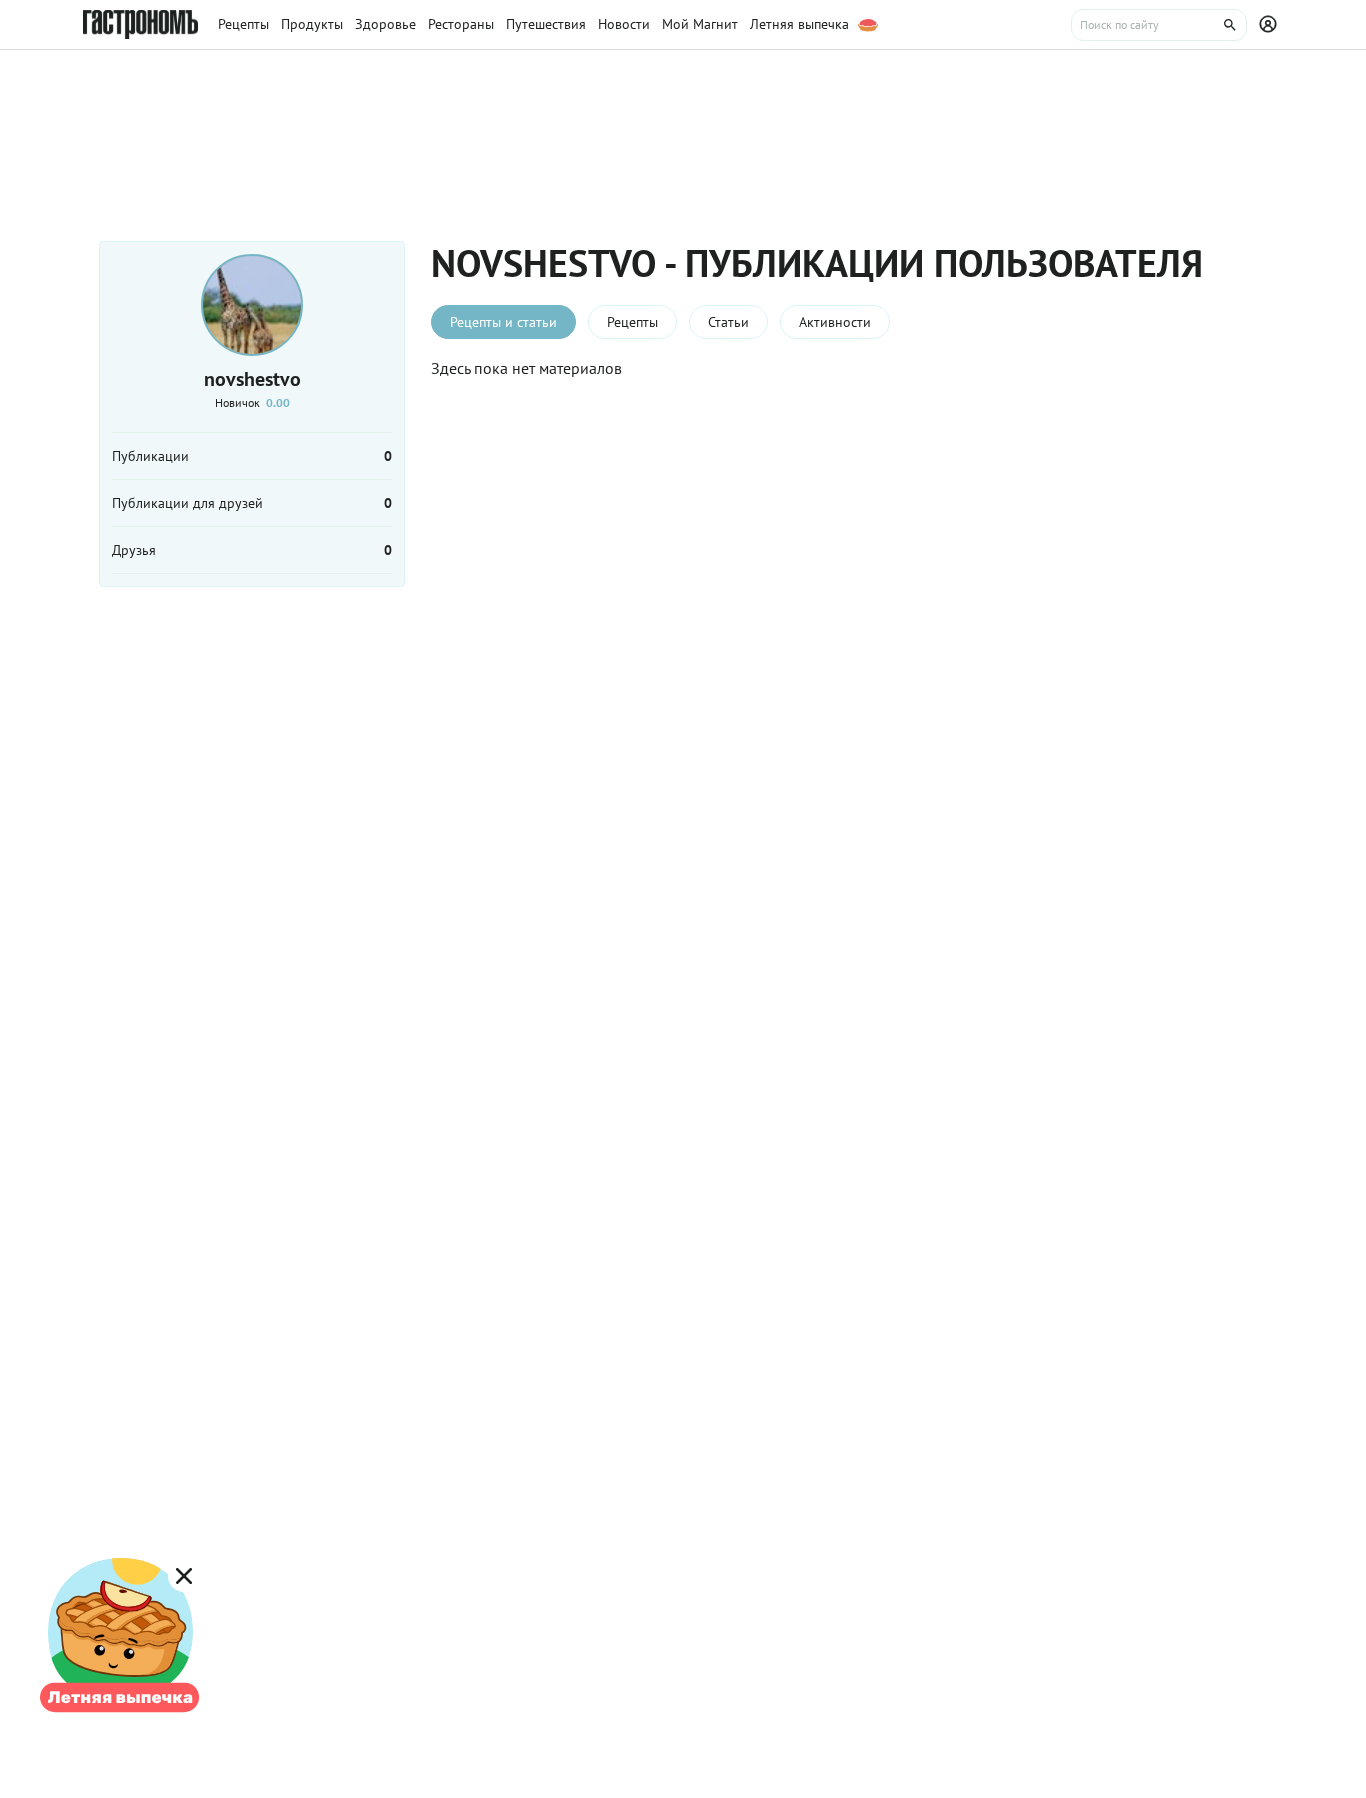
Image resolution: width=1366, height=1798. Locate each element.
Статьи (728, 322)
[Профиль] (1271, 25)
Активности (835, 322)
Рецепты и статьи (503, 322)
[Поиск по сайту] (1159, 25)
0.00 (278, 402)
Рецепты (632, 322)
